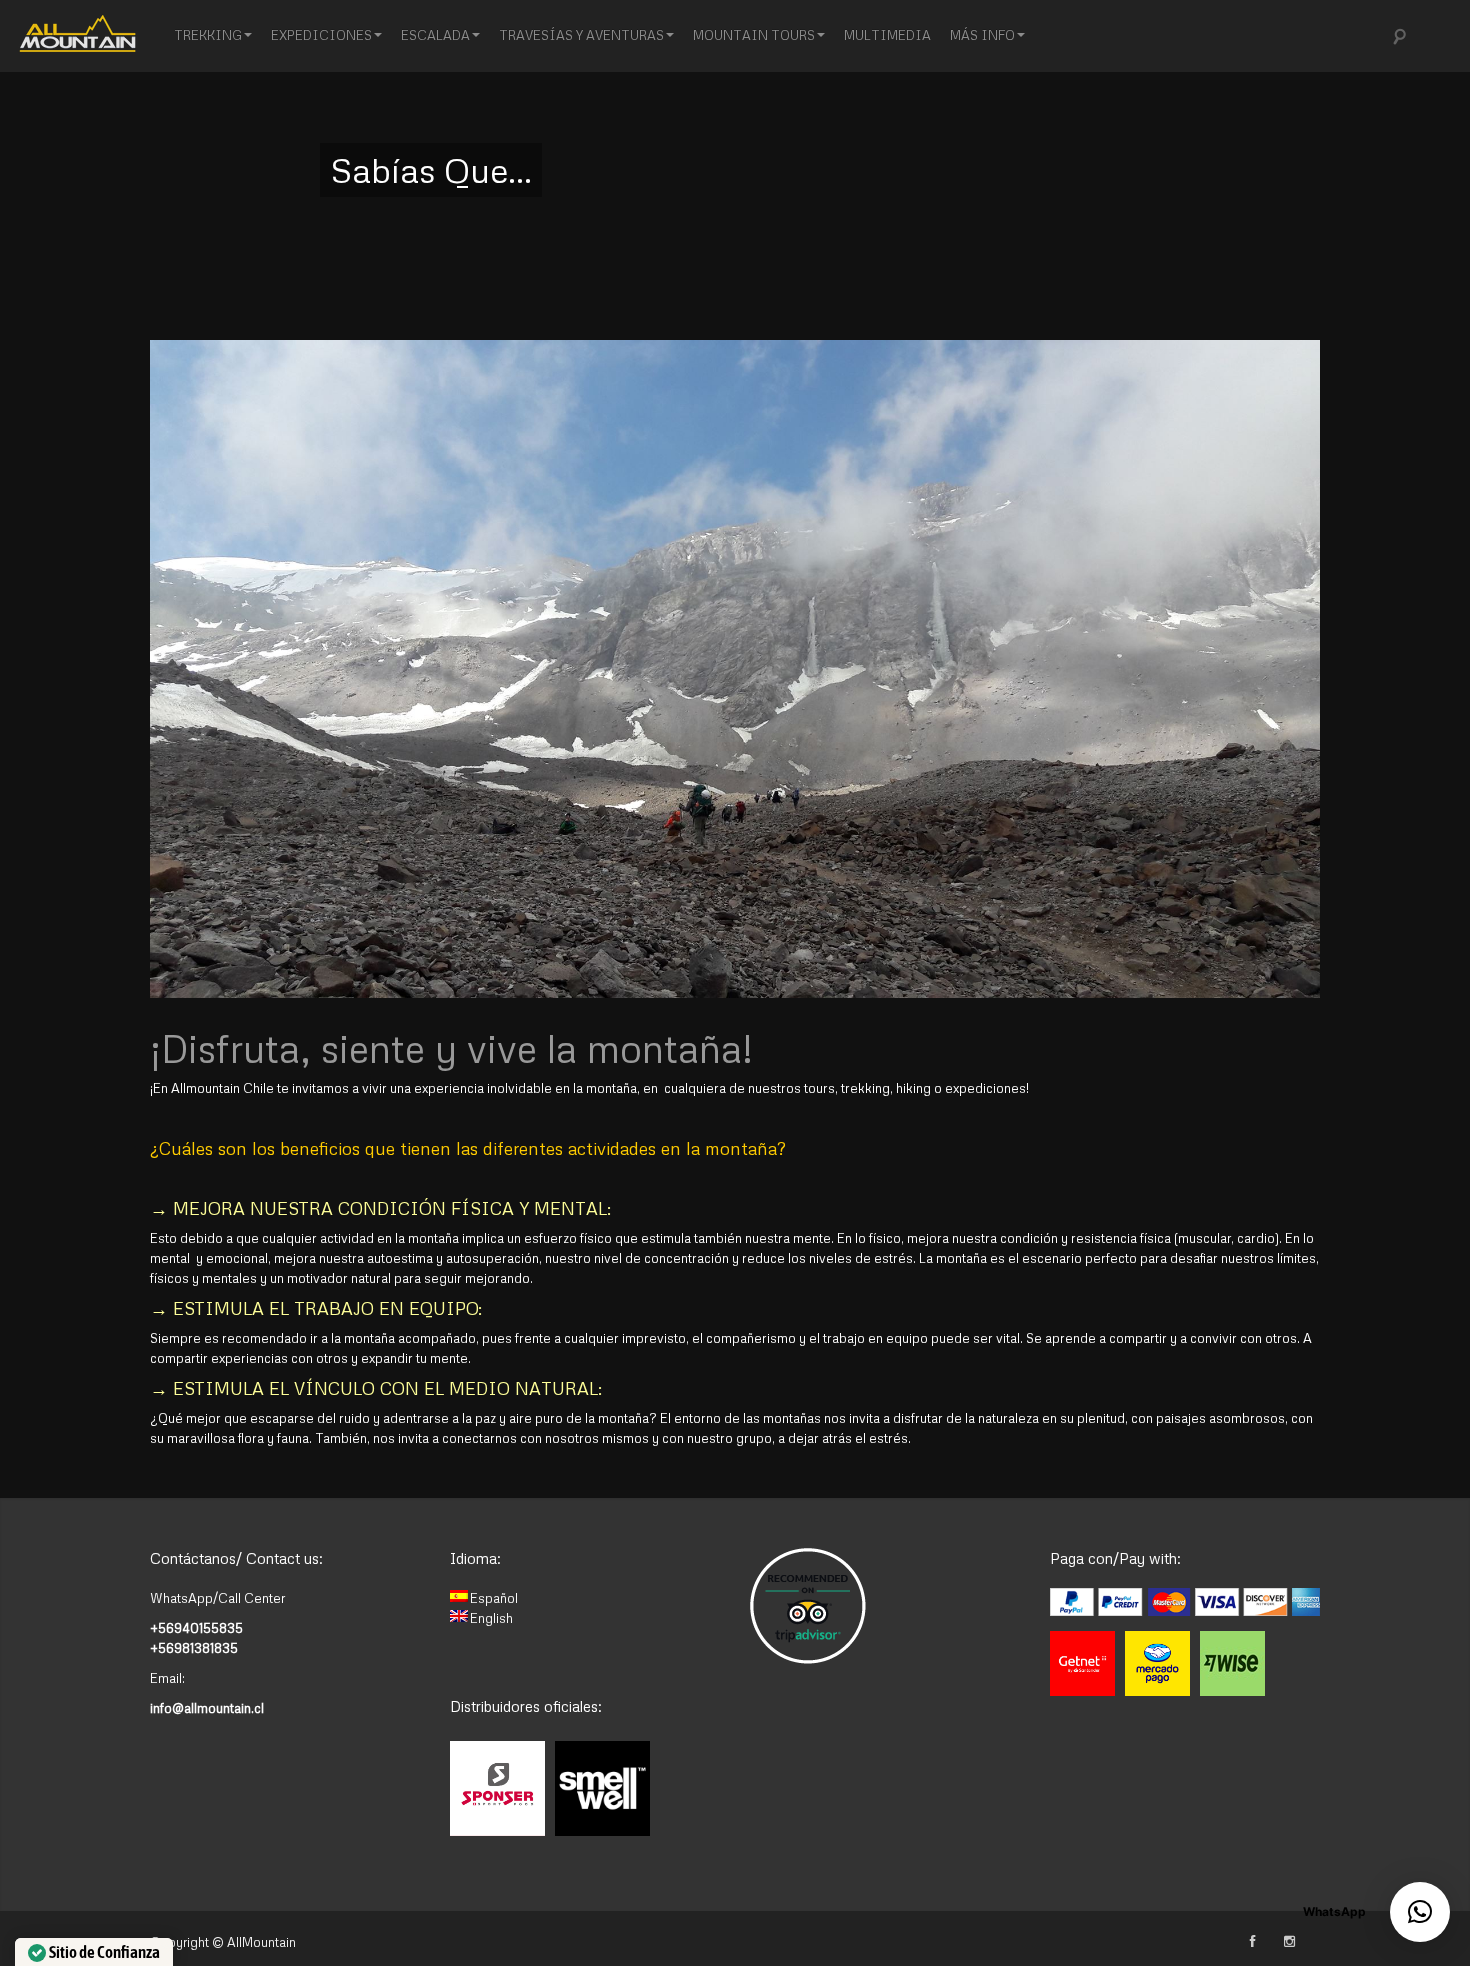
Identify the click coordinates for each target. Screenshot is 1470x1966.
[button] (1420, 1912)
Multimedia (887, 35)
